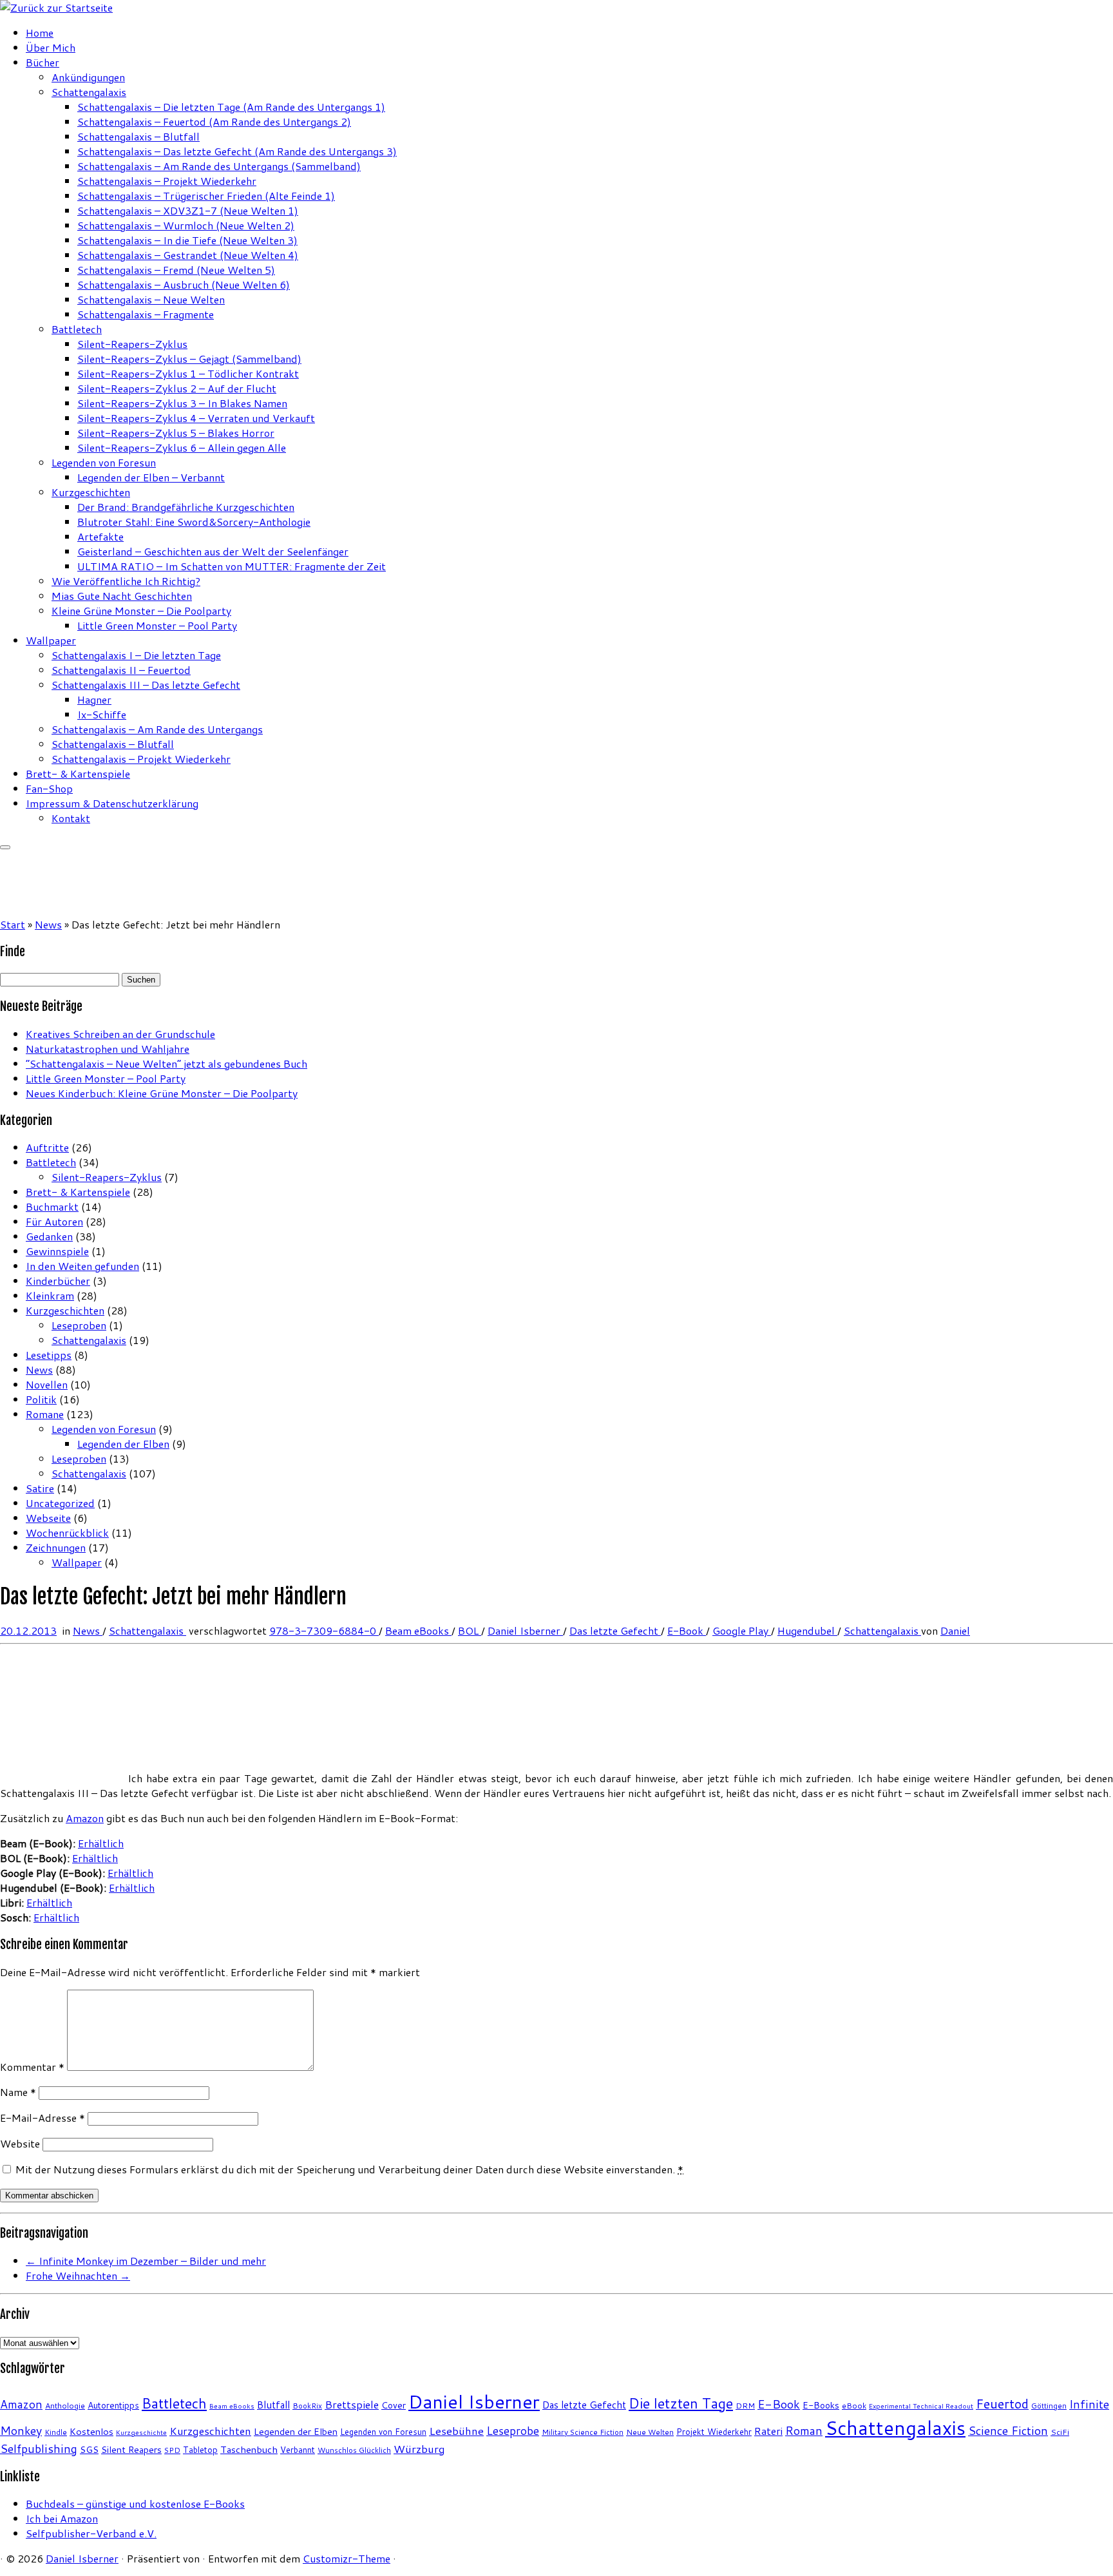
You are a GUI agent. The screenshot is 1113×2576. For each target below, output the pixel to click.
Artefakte (100, 536)
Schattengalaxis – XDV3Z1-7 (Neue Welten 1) (188, 210)
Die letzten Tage (681, 2403)
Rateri (768, 2431)
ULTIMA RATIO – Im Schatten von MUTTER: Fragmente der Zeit (232, 566)
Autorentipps (113, 2405)
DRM (745, 2406)
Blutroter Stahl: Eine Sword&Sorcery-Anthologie (194, 522)
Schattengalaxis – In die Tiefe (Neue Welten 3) (187, 240)
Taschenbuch (249, 2449)
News (48, 924)
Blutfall (273, 2405)
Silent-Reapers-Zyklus (132, 344)
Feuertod (1002, 2404)
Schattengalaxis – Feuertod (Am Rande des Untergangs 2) (214, 121)
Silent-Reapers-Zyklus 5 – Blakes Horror (176, 433)
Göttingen (1049, 2406)
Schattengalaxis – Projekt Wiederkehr (167, 181)
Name (18, 2092)
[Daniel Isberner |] (56, 7)
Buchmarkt (52, 1206)
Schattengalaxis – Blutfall (138, 136)
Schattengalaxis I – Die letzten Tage (136, 655)
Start (13, 924)
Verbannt (298, 2450)
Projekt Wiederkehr (714, 2432)
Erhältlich (101, 1843)
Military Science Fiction (583, 2432)
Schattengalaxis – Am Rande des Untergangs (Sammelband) (219, 166)
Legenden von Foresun (104, 462)
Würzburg (419, 2449)
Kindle (56, 2432)
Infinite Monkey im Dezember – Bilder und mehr (146, 2261)
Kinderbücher (58, 1281)
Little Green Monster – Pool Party (157, 625)
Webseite (48, 1518)
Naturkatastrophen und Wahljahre (108, 1049)
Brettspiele (352, 2404)
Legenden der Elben (123, 1444)
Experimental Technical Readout (921, 2406)
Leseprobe (513, 2431)
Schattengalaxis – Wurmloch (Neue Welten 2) (186, 225)
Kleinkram (50, 1295)
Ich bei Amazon (62, 2518)
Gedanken (49, 1236)
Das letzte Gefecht (615, 1630)
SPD (172, 2450)
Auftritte (47, 1147)
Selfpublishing (39, 2449)
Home (40, 33)
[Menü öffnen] (5, 847)
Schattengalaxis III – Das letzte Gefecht (146, 685)
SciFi (1060, 2432)
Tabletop (200, 2450)
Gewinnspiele (57, 1251)
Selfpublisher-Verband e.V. (91, 2533)
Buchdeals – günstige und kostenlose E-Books (135, 2504)
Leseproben (79, 1325)
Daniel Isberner (525, 1630)
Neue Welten (650, 2432)
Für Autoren (54, 1221)
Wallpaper (51, 640)
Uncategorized (60, 1503)
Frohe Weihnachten (78, 2275)
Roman (804, 2430)
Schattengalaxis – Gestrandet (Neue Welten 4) (188, 255)
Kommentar (32, 2067)
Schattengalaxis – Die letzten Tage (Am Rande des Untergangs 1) (231, 107)
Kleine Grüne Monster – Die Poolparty (141, 610)
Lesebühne (456, 2431)
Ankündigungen (88, 77)
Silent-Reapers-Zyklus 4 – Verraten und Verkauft (196, 418)
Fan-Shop (49, 788)
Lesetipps (49, 1355)
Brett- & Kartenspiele (78, 774)
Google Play (742, 1630)
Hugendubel (807, 1630)
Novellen (47, 1384)
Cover (394, 2405)
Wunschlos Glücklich (354, 2450)
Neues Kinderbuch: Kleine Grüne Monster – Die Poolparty (162, 1093)
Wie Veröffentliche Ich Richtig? (126, 581)
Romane (45, 1414)
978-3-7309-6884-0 (324, 1630)
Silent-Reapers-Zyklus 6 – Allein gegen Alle (182, 447)
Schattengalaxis (89, 92)
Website (20, 2143)
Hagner (94, 699)
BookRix (307, 2406)
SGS (89, 2449)
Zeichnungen (56, 1547)
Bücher (43, 62)
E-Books (821, 2405)
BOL (470, 1630)
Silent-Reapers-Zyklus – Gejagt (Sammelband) (189, 359)
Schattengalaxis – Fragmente (146, 314)
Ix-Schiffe (102, 714)
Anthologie (65, 2406)
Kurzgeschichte (141, 2432)
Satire (40, 1488)
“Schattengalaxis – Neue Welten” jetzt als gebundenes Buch (166, 1063)
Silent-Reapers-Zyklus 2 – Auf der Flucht (177, 388)
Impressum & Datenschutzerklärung (112, 803)
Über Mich (51, 47)
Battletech (77, 329)
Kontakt (71, 818)
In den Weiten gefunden (82, 1266)
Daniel (955, 1630)
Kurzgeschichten (91, 492)
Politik (41, 1399)
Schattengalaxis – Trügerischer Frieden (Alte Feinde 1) (206, 196)
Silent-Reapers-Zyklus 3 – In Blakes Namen (182, 403)
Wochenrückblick (67, 1533)
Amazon (85, 1818)
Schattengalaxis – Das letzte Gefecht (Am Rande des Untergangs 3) (237, 151)
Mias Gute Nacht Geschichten (122, 596)
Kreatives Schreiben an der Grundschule (120, 1034)
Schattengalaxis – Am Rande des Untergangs (157, 729)
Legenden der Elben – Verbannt (151, 477)
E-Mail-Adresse (43, 2118)
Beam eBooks (418, 1630)
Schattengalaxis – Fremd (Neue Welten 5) (176, 270)
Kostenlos (91, 2431)
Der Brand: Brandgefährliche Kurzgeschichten (186, 507)
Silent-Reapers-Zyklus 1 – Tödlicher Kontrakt (188, 373)
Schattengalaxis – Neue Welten (151, 299)
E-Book (687, 1630)
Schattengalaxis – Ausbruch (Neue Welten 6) (184, 284)
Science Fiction (1008, 2430)
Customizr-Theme (347, 2558)
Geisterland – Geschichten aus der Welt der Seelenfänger (213, 551)
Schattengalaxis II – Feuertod (121, 670)
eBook (854, 2406)
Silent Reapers (131, 2449)
